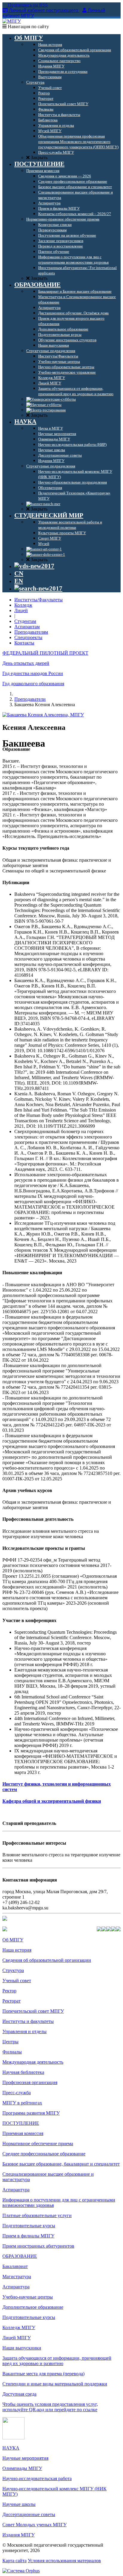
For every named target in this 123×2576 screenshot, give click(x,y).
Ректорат (11, 2001)
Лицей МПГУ (17, 2338)
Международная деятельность (33, 2062)
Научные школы (19, 2504)
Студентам (25, 621)
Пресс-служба (17, 2093)
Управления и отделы (24, 2031)
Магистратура (17, 2277)
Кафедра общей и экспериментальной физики (52, 1801)
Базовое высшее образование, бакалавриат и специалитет (61, 2164)
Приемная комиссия (23, 2133)
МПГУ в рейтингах (22, 2103)
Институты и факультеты (28, 2021)
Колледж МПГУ (19, 2327)
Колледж (23, 605)
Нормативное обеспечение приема (38, 2144)
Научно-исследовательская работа (37, 2478)
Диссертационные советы (29, 2514)
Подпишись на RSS (27, 5)
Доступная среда (19, 2394)
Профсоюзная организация (30, 2082)
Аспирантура (16, 2190)
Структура (13, 1970)
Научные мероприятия (25, 2458)
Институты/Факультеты (39, 600)
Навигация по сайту (28, 27)
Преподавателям (31, 632)
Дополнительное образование (33, 2307)
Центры (10, 2042)
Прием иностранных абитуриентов (38, 2246)
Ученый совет (17, 1981)
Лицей (21, 610)
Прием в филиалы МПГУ (28, 2236)
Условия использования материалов (64, 2561)
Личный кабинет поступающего (44, 10)
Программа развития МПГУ (31, 2113)
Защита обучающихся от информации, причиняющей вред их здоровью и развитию (57, 2361)
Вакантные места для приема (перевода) (43, 2374)
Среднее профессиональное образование (44, 2154)
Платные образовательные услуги (37, 2215)
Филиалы (12, 2052)
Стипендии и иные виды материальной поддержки (55, 2384)
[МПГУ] (12, 21)
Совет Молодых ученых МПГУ (34, 2525)
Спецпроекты (28, 637)
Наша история (17, 1950)
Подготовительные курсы (29, 2226)
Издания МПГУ (19, 2535)
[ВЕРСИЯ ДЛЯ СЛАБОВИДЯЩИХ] (34, 566)
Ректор (9, 1991)
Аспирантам (27, 627)
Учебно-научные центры (28, 2297)
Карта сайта (14, 2561)
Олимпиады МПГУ (22, 2468)
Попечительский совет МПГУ (33, 2011)
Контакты (24, 643)
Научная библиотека (23, 2072)
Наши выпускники (22, 2348)
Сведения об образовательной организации (47, 1960)
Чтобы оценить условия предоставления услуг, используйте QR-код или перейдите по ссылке (50, 2407)
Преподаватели (30, 699)
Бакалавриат (15, 2266)
